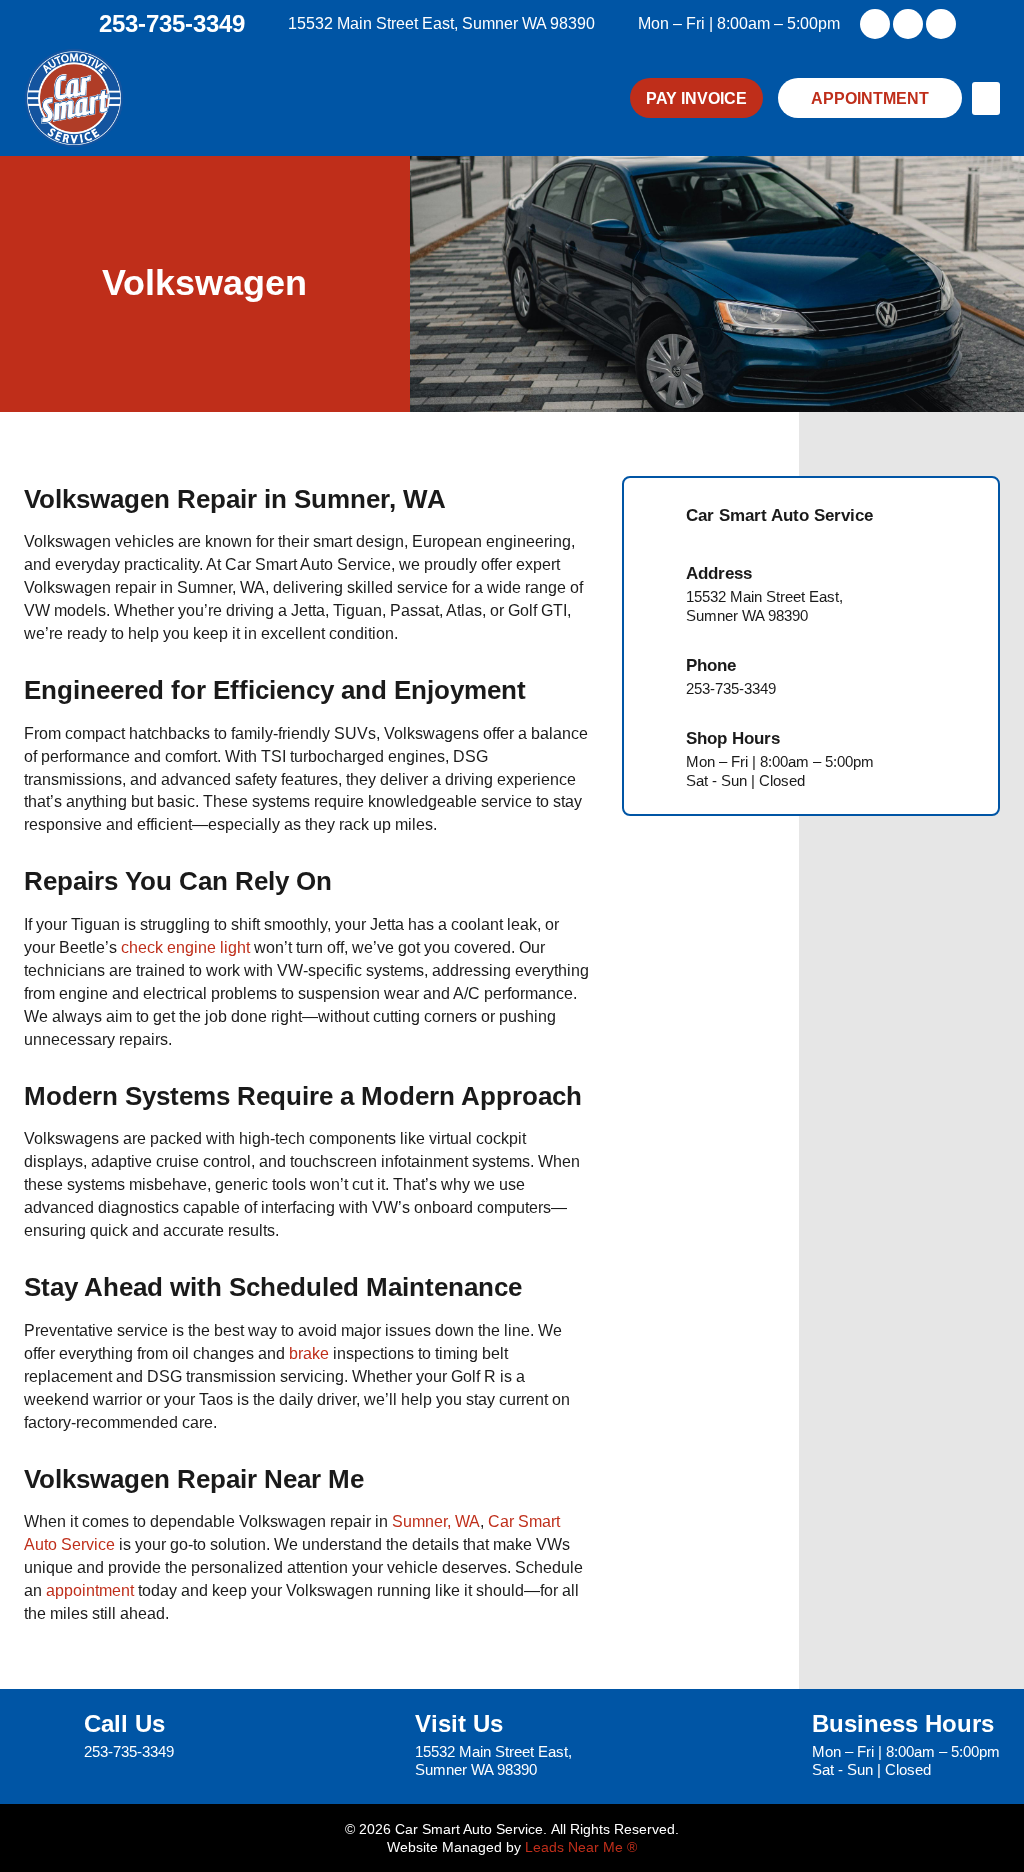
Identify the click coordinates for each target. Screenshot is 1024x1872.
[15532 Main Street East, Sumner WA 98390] (273, 24)
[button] (986, 98)
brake (309, 1353)
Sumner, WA (436, 1521)
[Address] (656, 594)
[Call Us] (46, 1737)
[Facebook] (875, 24)
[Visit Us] (377, 1746)
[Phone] (656, 677)
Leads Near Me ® (581, 1847)
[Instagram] (908, 24)
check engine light (185, 947)
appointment (90, 1590)
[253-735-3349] (80, 24)
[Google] (941, 24)
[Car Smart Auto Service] (656, 518)
